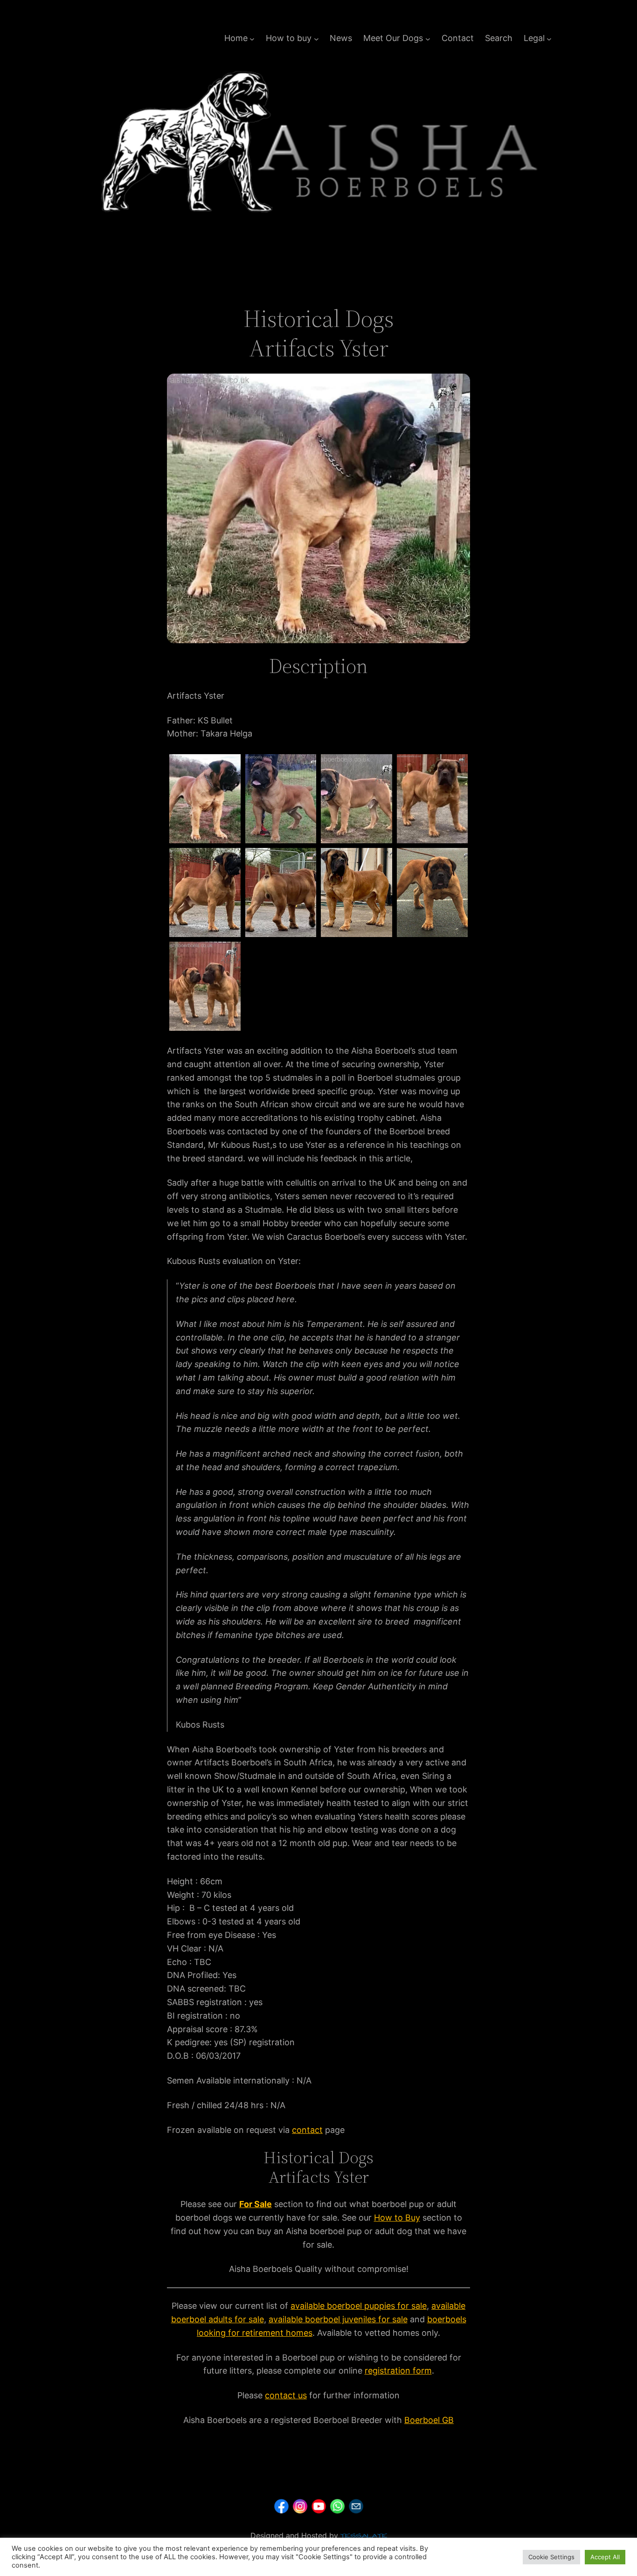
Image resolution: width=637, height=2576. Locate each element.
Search (499, 38)
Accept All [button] (605, 2557)
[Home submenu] (252, 38)
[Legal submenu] (549, 38)
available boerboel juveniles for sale (338, 2319)
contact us (286, 2395)
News (341, 38)
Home (236, 38)
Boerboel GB (429, 2420)
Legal (534, 38)
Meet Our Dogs (393, 38)
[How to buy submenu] (316, 38)
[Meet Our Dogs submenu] (428, 38)
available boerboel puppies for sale (359, 2306)
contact (307, 2130)
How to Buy (397, 2218)
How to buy (289, 38)
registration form (398, 2371)
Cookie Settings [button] (551, 2557)
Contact (458, 38)
